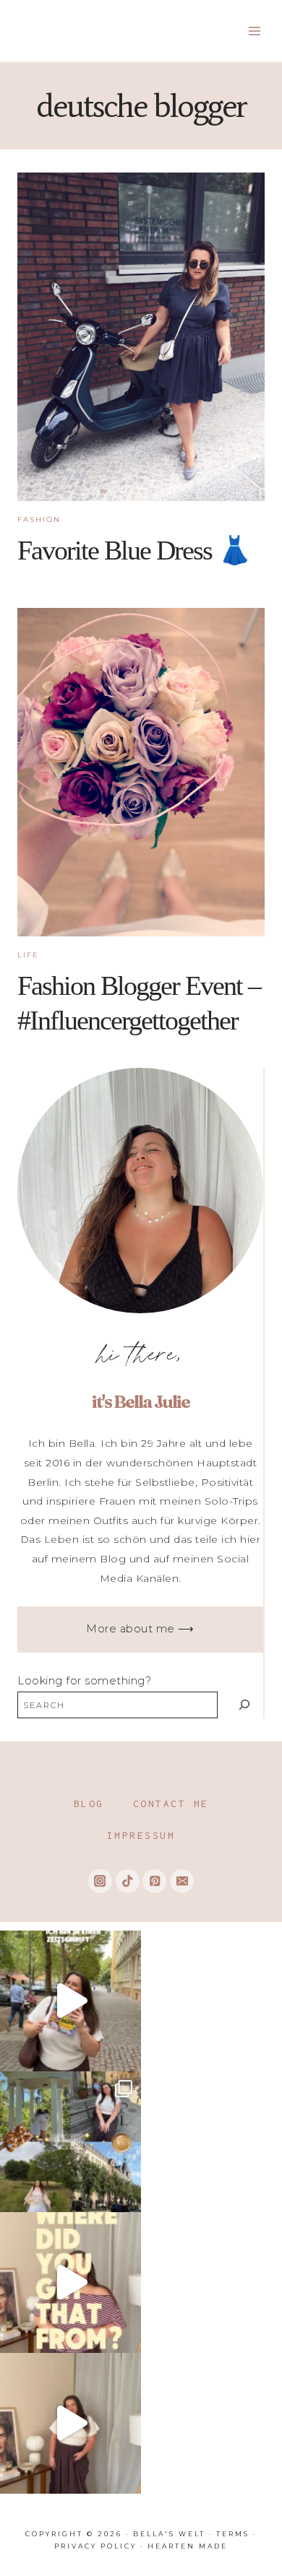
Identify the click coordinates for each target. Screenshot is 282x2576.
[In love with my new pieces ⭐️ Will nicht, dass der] (70, 2283)
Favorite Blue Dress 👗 (134, 550)
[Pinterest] (154, 1881)
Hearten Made (188, 2546)
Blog (89, 1803)
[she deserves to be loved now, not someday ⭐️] (70, 2423)
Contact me (171, 1803)
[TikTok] (128, 1881)
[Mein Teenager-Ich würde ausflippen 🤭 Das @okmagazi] (70, 2001)
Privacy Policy (95, 2546)
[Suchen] (244, 1705)
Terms (233, 2534)
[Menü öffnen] (254, 31)
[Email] (182, 1881)
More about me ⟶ (140, 1629)
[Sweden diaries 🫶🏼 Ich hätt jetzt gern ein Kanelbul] (70, 2142)
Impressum (141, 1835)
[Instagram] (100, 1881)
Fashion (39, 519)
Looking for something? (84, 1681)
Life (28, 955)
